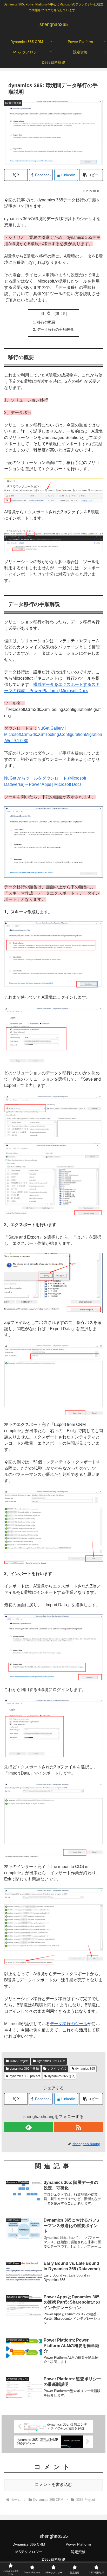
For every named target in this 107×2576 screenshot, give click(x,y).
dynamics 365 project (25, 2076)
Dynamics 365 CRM (51, 2061)
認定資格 (78, 2552)
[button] (91, 175)
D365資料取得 (53, 2559)
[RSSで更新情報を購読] (78, 2127)
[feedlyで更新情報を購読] (29, 2127)
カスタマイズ (57, 2069)
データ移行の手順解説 (55, 329)
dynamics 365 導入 (61, 2076)
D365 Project (19, 2061)
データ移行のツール (69, 2024)
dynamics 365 (85, 2069)
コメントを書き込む (53, 2485)
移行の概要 (46, 322)
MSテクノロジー (29, 2552)
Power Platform (78, 2544)
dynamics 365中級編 (24, 2069)
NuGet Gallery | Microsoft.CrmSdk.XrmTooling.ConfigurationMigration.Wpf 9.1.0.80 (53, 734)
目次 (46, 313)
